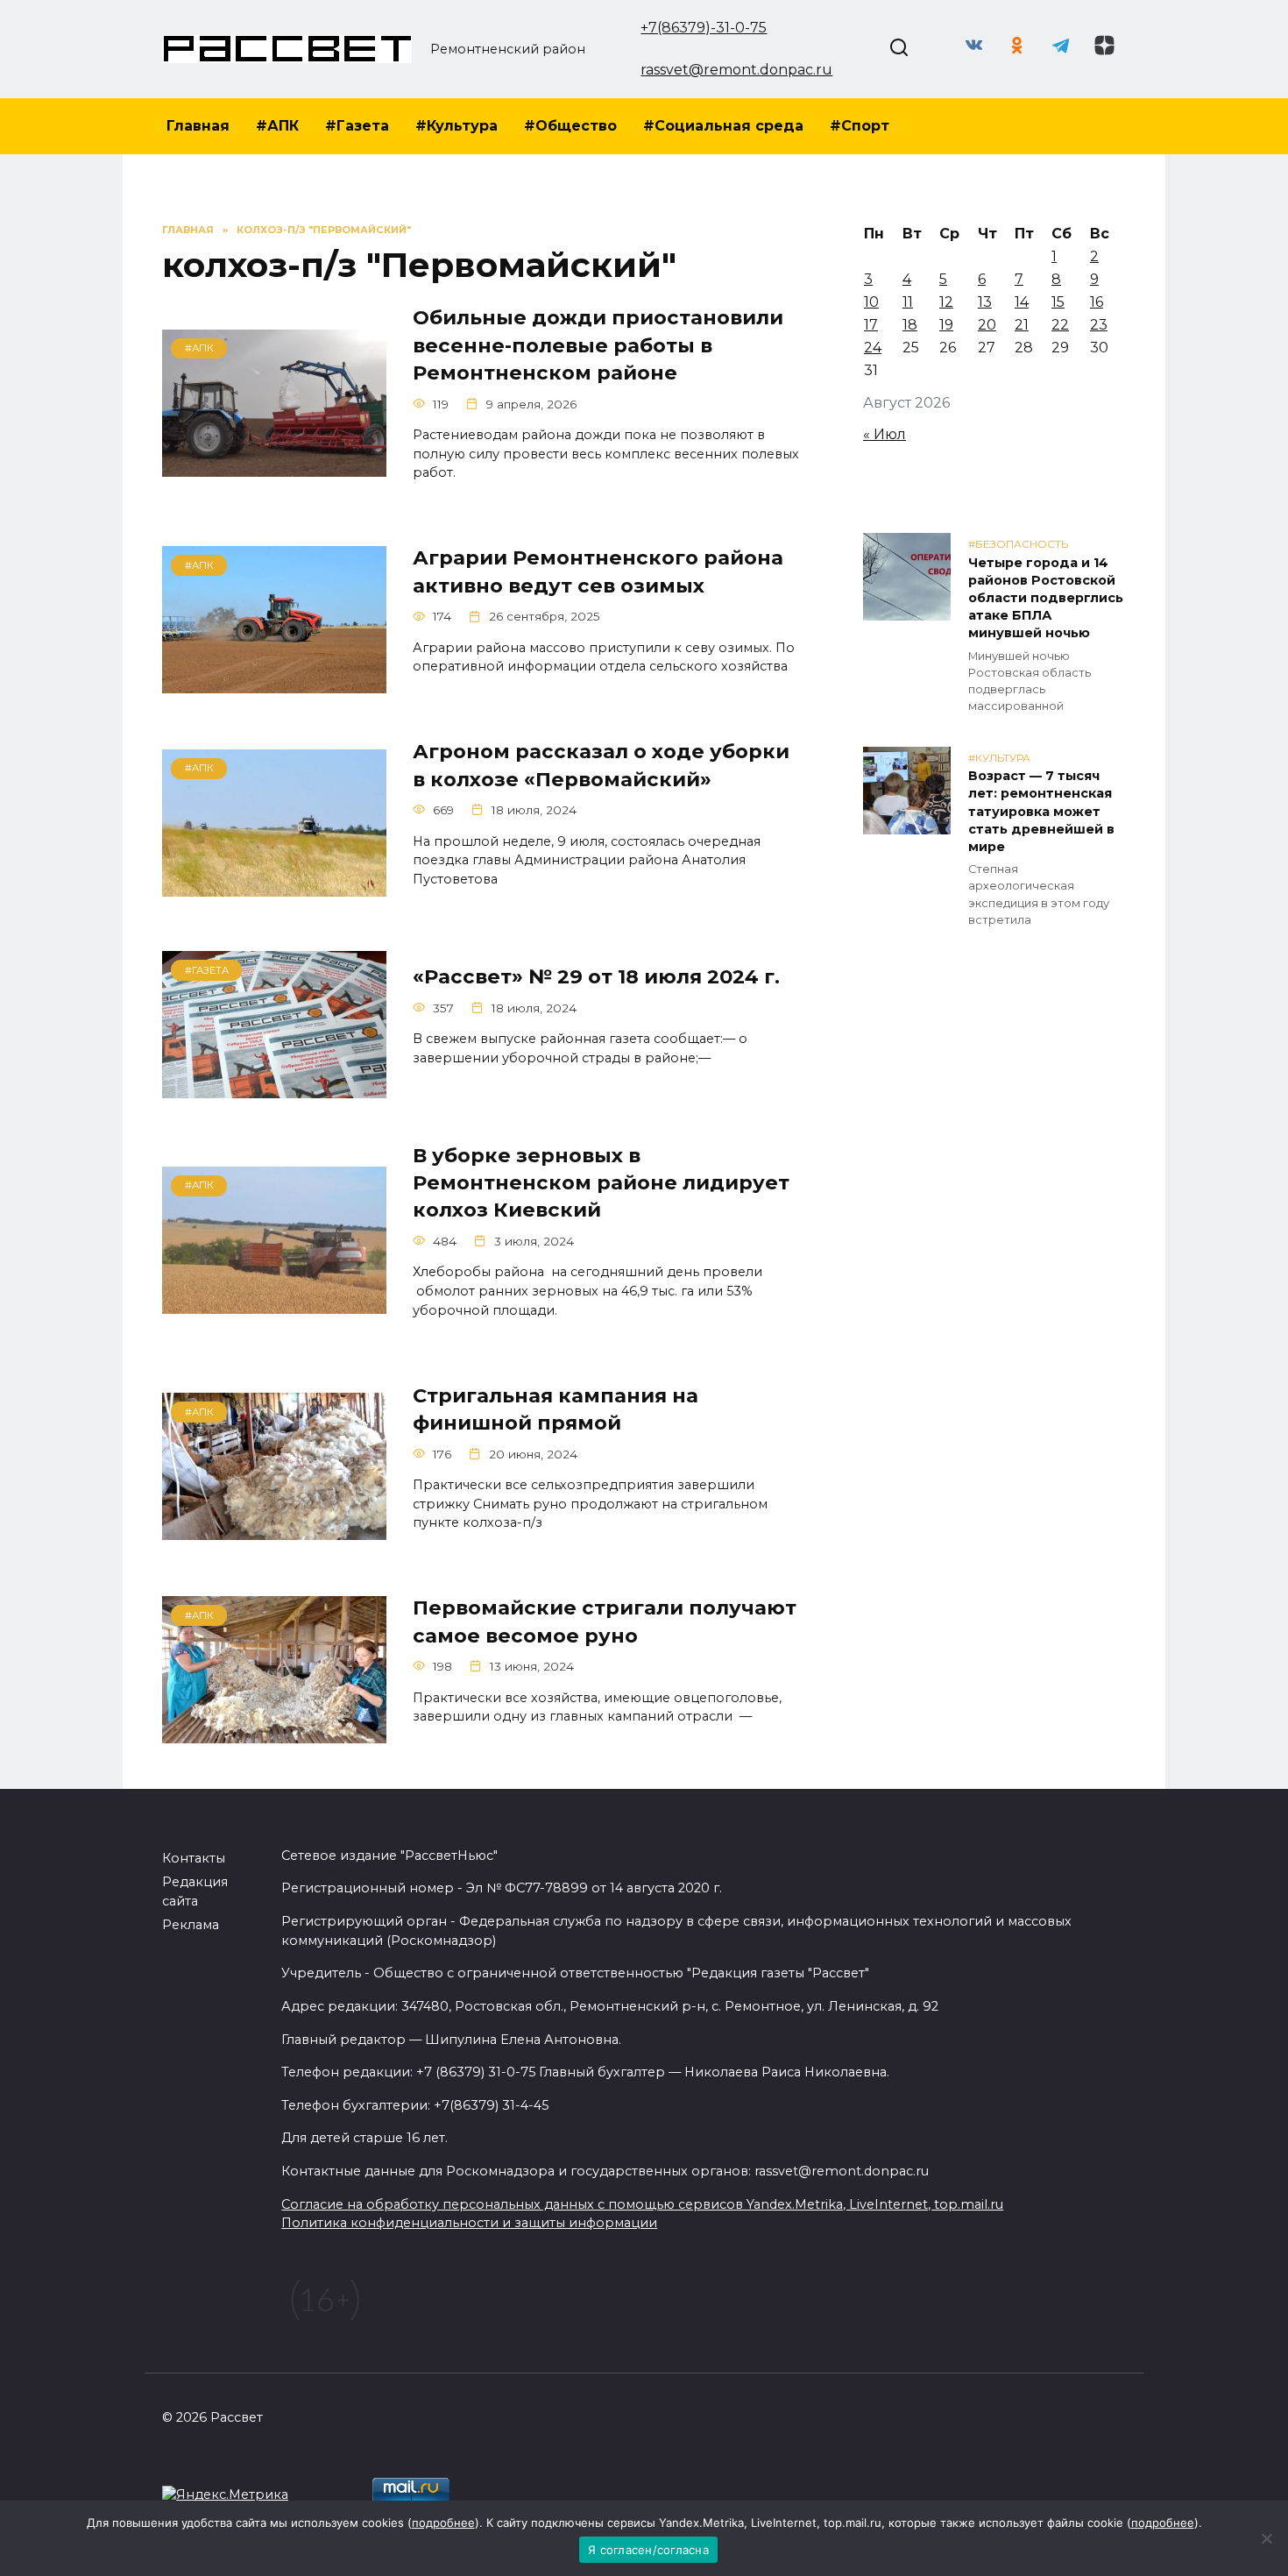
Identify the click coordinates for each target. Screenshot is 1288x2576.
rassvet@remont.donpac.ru (736, 70)
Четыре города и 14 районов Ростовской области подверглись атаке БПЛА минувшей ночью (1046, 598)
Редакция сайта (195, 1891)
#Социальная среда (723, 126)
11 (908, 302)
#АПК (277, 126)
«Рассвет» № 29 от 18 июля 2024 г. (596, 976)
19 (946, 325)
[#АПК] (274, 466)
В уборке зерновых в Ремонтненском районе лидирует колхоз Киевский (601, 1183)
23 (1099, 325)
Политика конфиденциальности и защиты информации (469, 2223)
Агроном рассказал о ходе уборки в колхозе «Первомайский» (601, 766)
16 (1097, 302)
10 (871, 302)
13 (985, 302)
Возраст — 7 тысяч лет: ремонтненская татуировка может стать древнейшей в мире (1041, 812)
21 (1022, 325)
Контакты (194, 1858)
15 (1058, 302)
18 (910, 325)
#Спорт (860, 126)
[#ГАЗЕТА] (274, 1087)
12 (946, 302)
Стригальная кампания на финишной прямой (556, 1409)
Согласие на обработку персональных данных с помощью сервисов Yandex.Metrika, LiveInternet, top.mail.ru (642, 2204)
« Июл (885, 434)
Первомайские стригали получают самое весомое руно (605, 1622)
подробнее (443, 2523)
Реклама (191, 1925)
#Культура (456, 126)
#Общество (570, 126)
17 (871, 325)
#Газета (357, 126)
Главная (198, 126)
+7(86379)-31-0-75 (704, 28)
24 (873, 348)
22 (1060, 325)
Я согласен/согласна (648, 2550)
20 (987, 325)
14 (1022, 302)
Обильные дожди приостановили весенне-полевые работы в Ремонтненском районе (598, 346)
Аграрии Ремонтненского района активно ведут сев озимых (598, 572)
